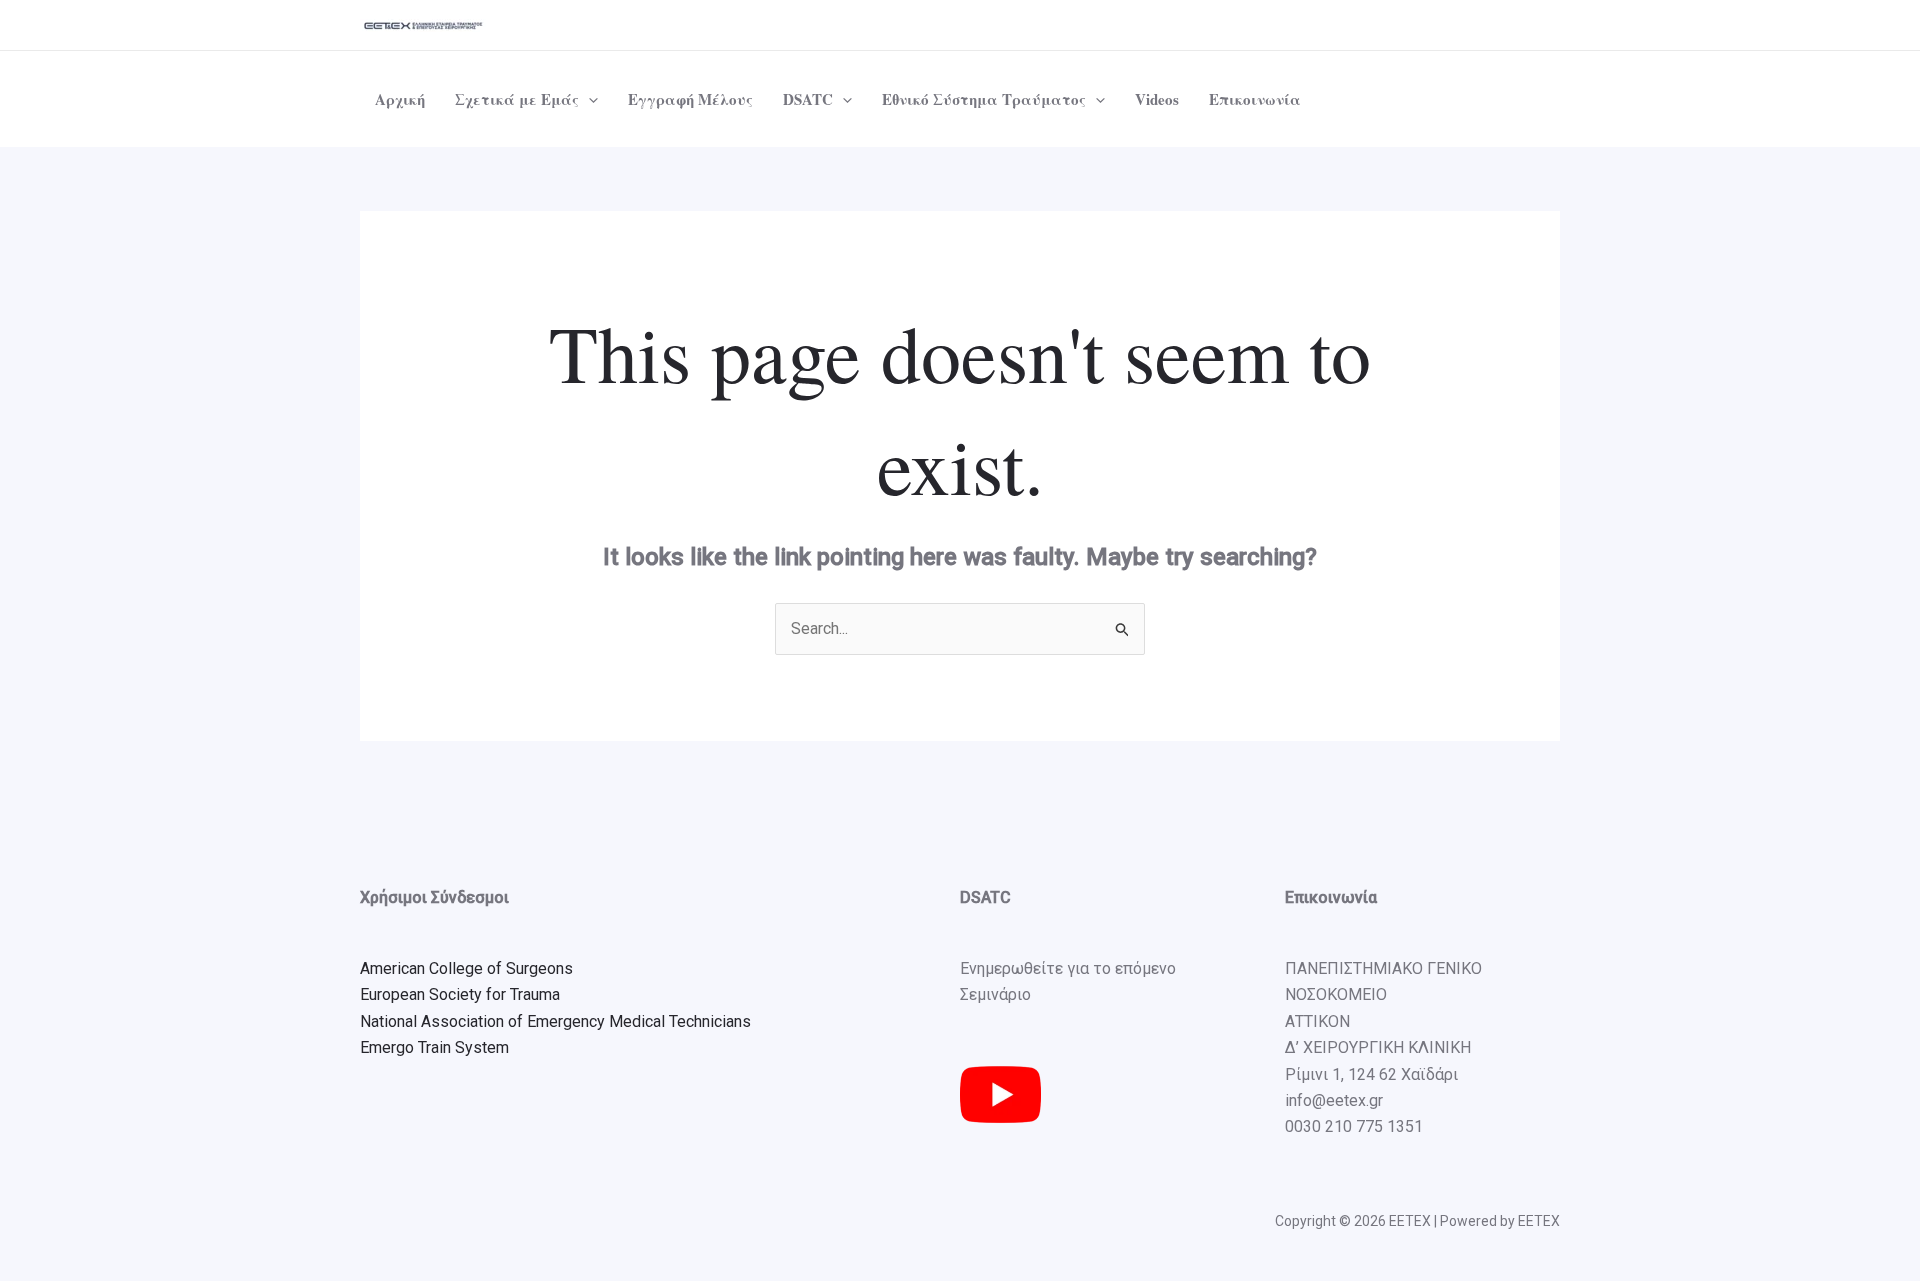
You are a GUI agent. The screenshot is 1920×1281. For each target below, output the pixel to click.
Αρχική (400, 99)
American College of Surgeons (466, 968)
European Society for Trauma (460, 994)
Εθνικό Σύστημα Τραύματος (984, 99)
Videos (1157, 99)
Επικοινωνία (1255, 99)
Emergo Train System (434, 1047)
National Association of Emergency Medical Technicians (555, 1021)
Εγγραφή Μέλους (690, 99)
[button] (588, 99)
